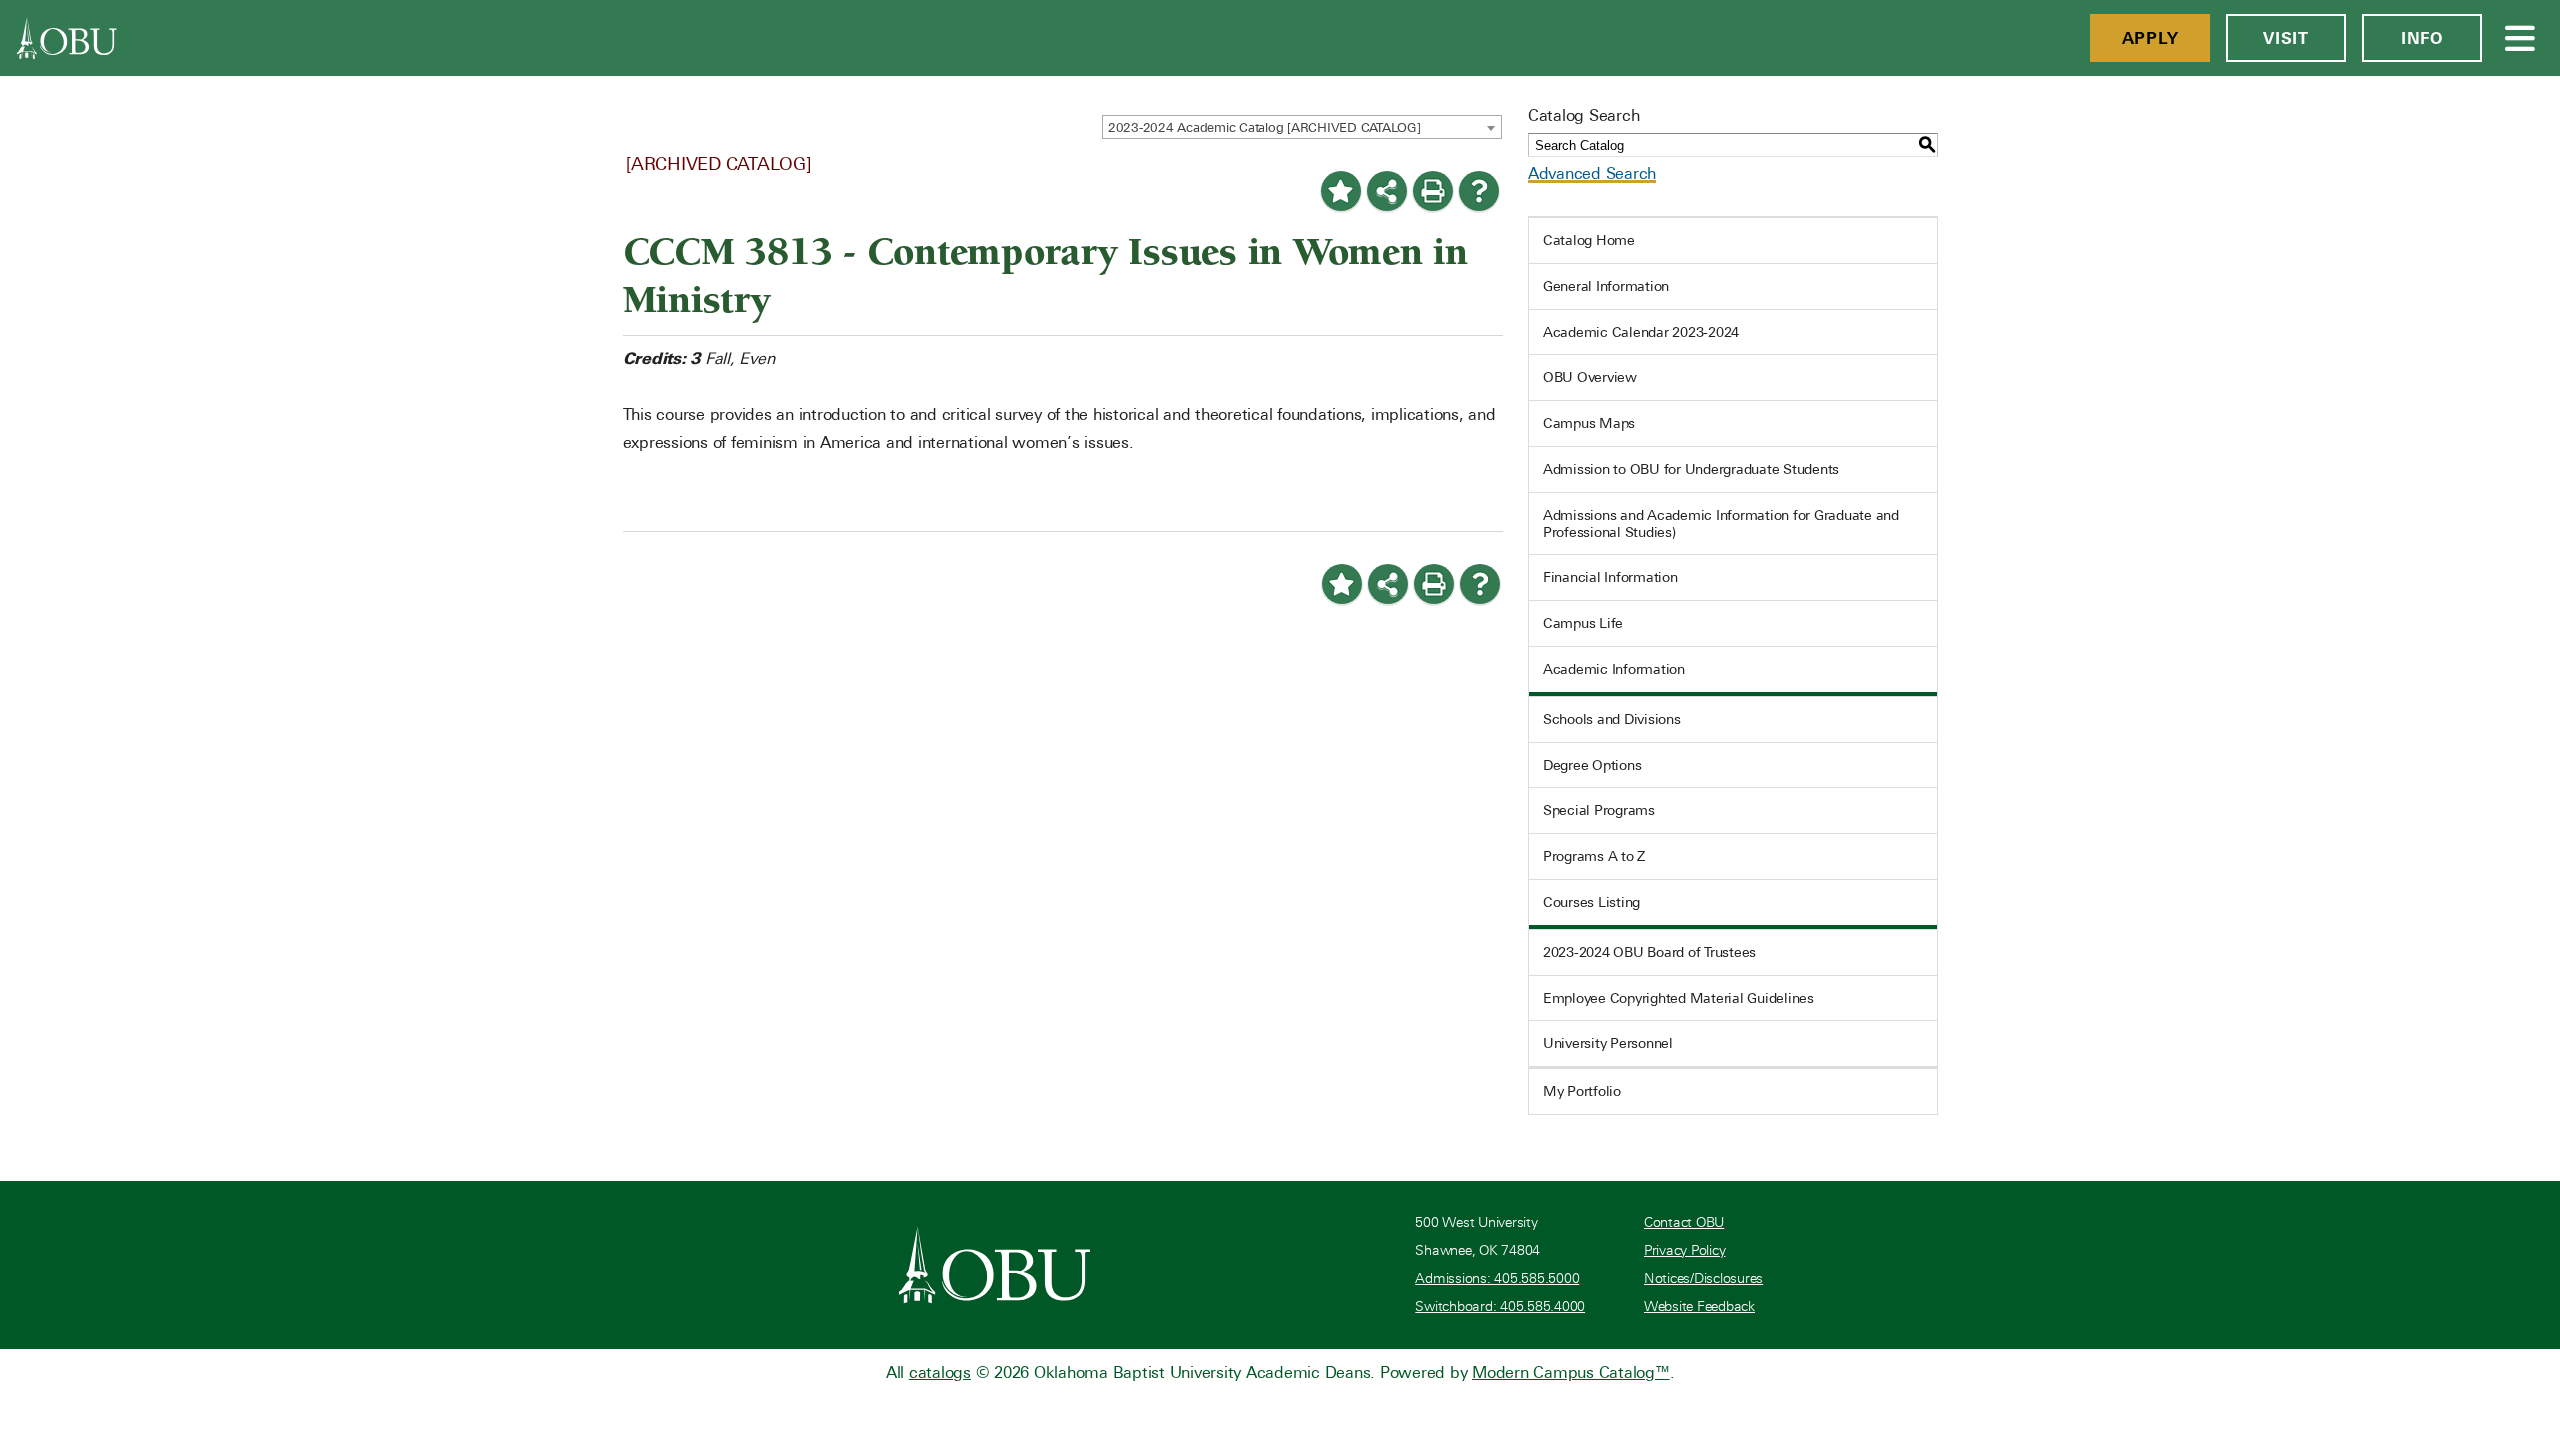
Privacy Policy (1685, 1250)
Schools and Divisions (1612, 719)
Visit (2286, 38)
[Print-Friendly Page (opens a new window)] (1433, 191)
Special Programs (1599, 810)
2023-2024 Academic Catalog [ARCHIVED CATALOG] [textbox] (1264, 127)
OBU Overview (1590, 377)
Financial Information (1610, 577)
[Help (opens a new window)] (1479, 191)
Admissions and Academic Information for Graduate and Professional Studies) (1721, 523)
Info (2422, 38)
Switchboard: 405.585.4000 (1500, 1306)
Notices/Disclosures (1703, 1278)
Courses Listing (1591, 902)
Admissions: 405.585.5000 (1497, 1278)
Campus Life (1583, 623)
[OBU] (67, 38)
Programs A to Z (1594, 856)
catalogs (940, 1372)
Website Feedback (1699, 1306)
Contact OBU (1684, 1222)
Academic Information (1614, 669)
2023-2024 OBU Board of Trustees (1649, 952)
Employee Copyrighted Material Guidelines (1678, 998)
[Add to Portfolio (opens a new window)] (1341, 191)
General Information (1606, 286)
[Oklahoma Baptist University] (994, 1265)
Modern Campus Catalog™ (1571, 1372)
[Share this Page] (1387, 191)
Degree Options (1592, 765)
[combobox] (1302, 127)
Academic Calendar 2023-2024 (1641, 332)
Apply (2150, 38)
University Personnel (1608, 1043)
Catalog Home (1589, 240)
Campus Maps (1589, 423)
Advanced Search (1592, 173)
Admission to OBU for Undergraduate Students (1691, 469)
